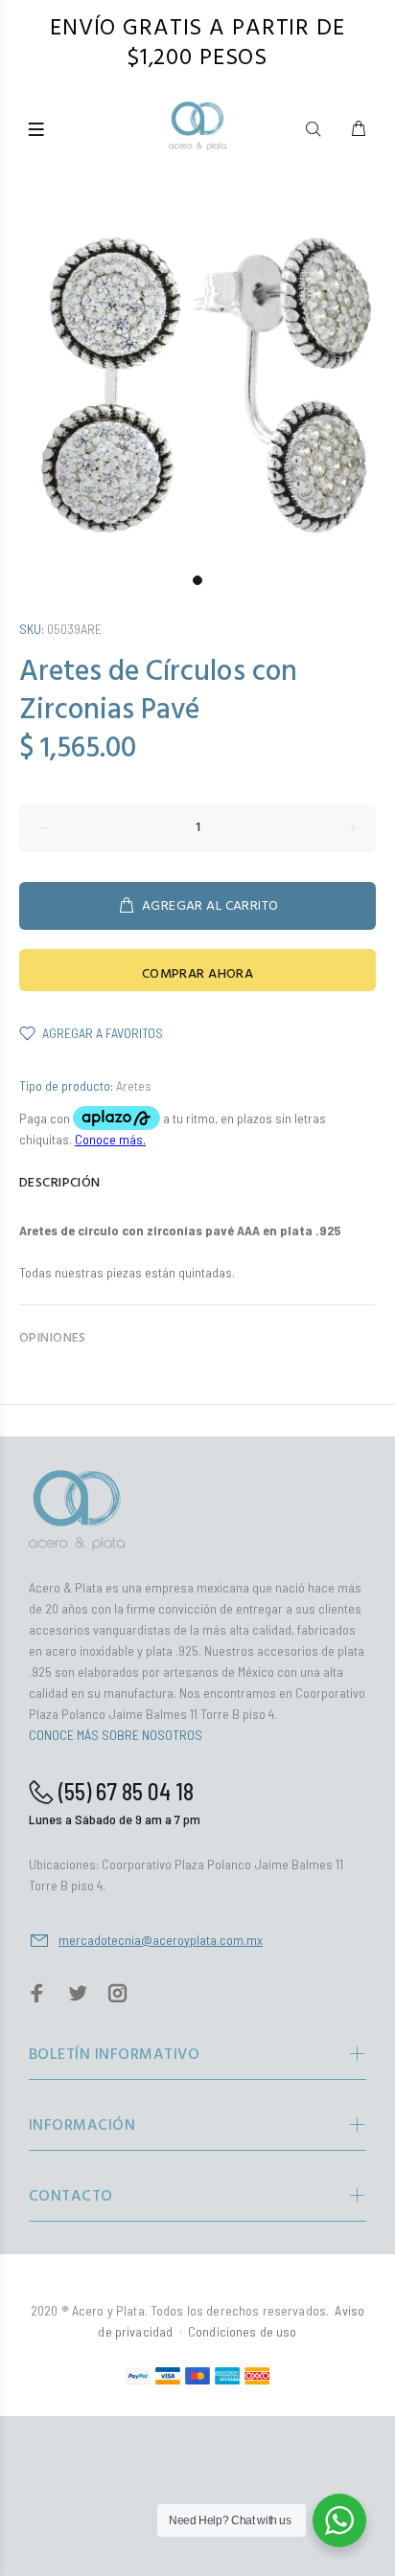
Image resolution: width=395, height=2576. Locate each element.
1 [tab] (197, 580)
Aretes (134, 1085)
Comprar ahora (197, 974)
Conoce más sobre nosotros (116, 1735)
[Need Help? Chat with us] (339, 2520)
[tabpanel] (197, 367)
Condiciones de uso (243, 2331)
